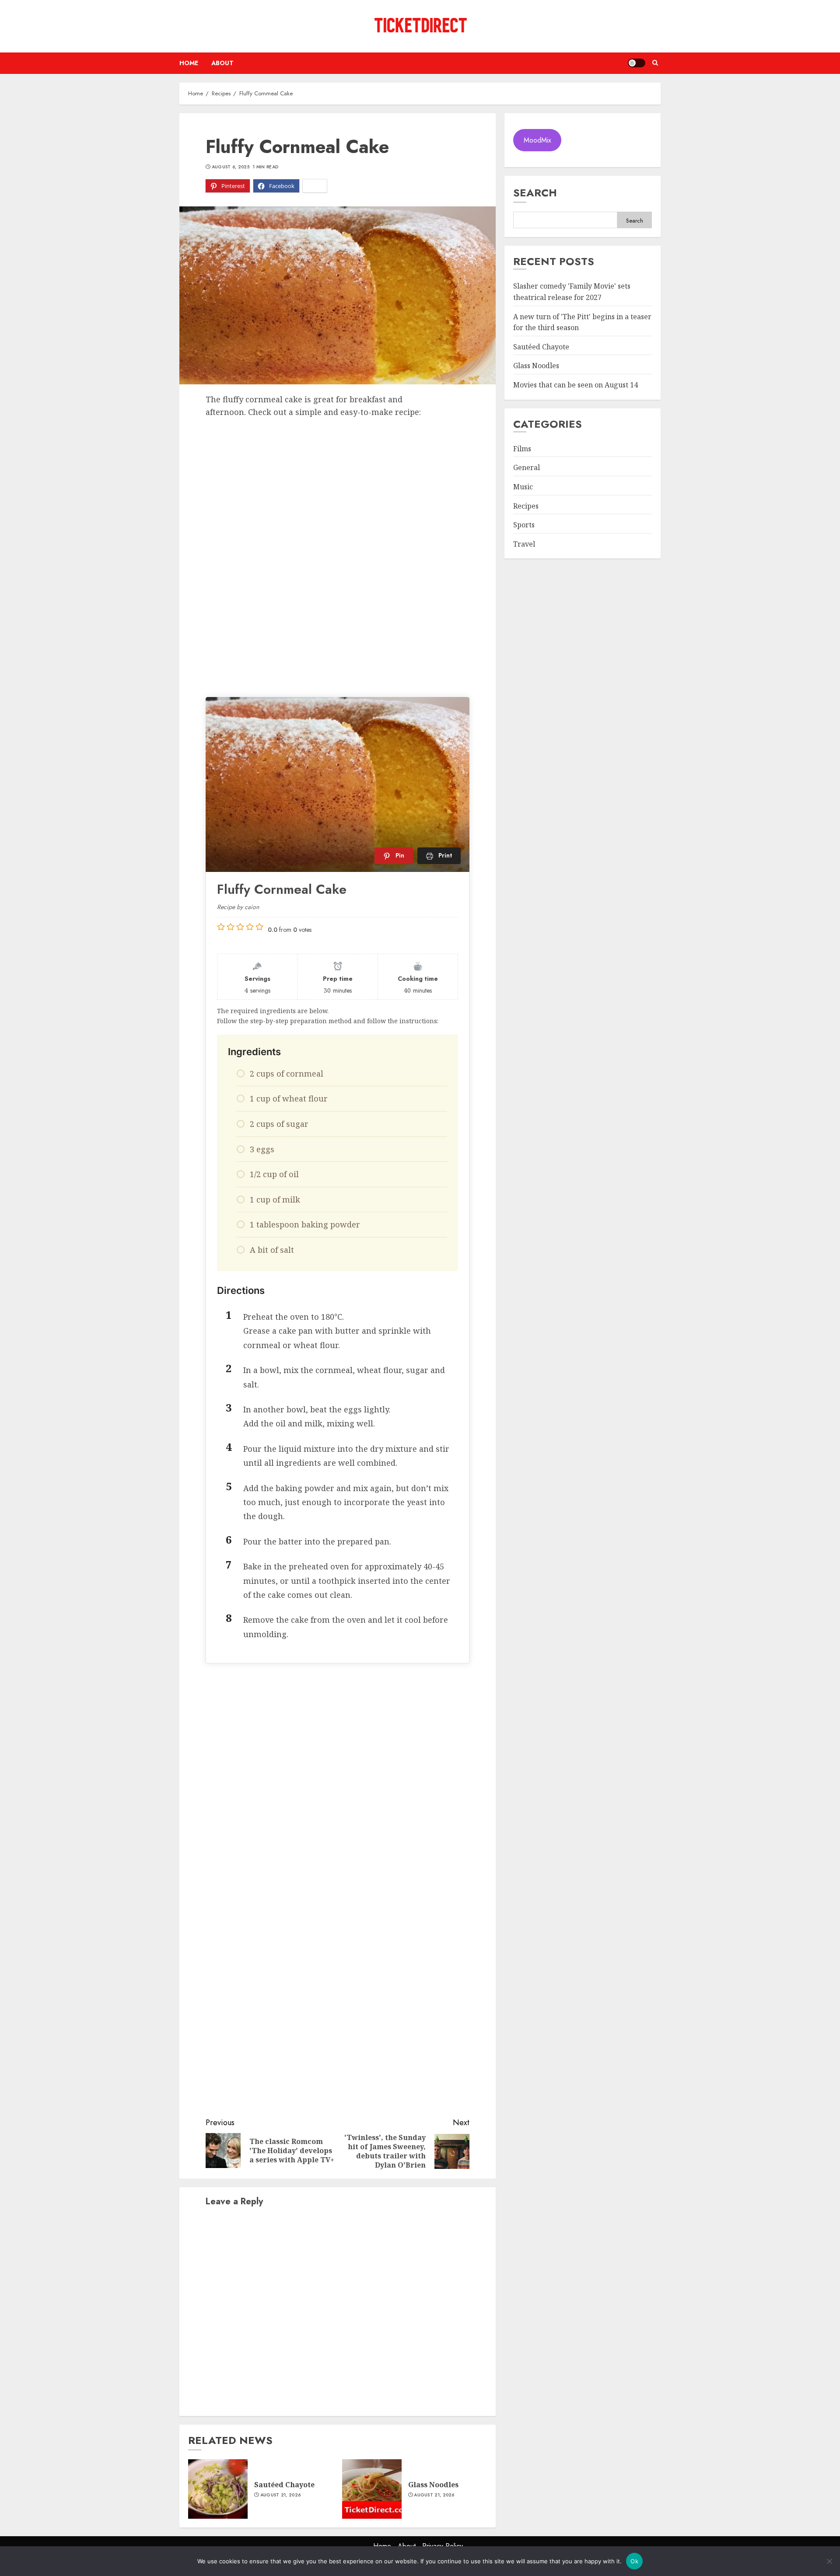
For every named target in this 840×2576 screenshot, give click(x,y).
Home (189, 63)
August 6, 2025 (231, 167)
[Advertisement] (338, 484)
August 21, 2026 (281, 2495)
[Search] (655, 63)
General (527, 468)
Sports (524, 525)
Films (522, 449)
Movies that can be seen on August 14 (576, 385)
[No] (829, 2561)
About (222, 63)
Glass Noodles (433, 2485)
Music (523, 487)
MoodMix (537, 140)
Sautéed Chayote (284, 2485)
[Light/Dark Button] (637, 63)
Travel (524, 544)
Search (535, 193)
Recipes (526, 506)
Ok (634, 2561)
